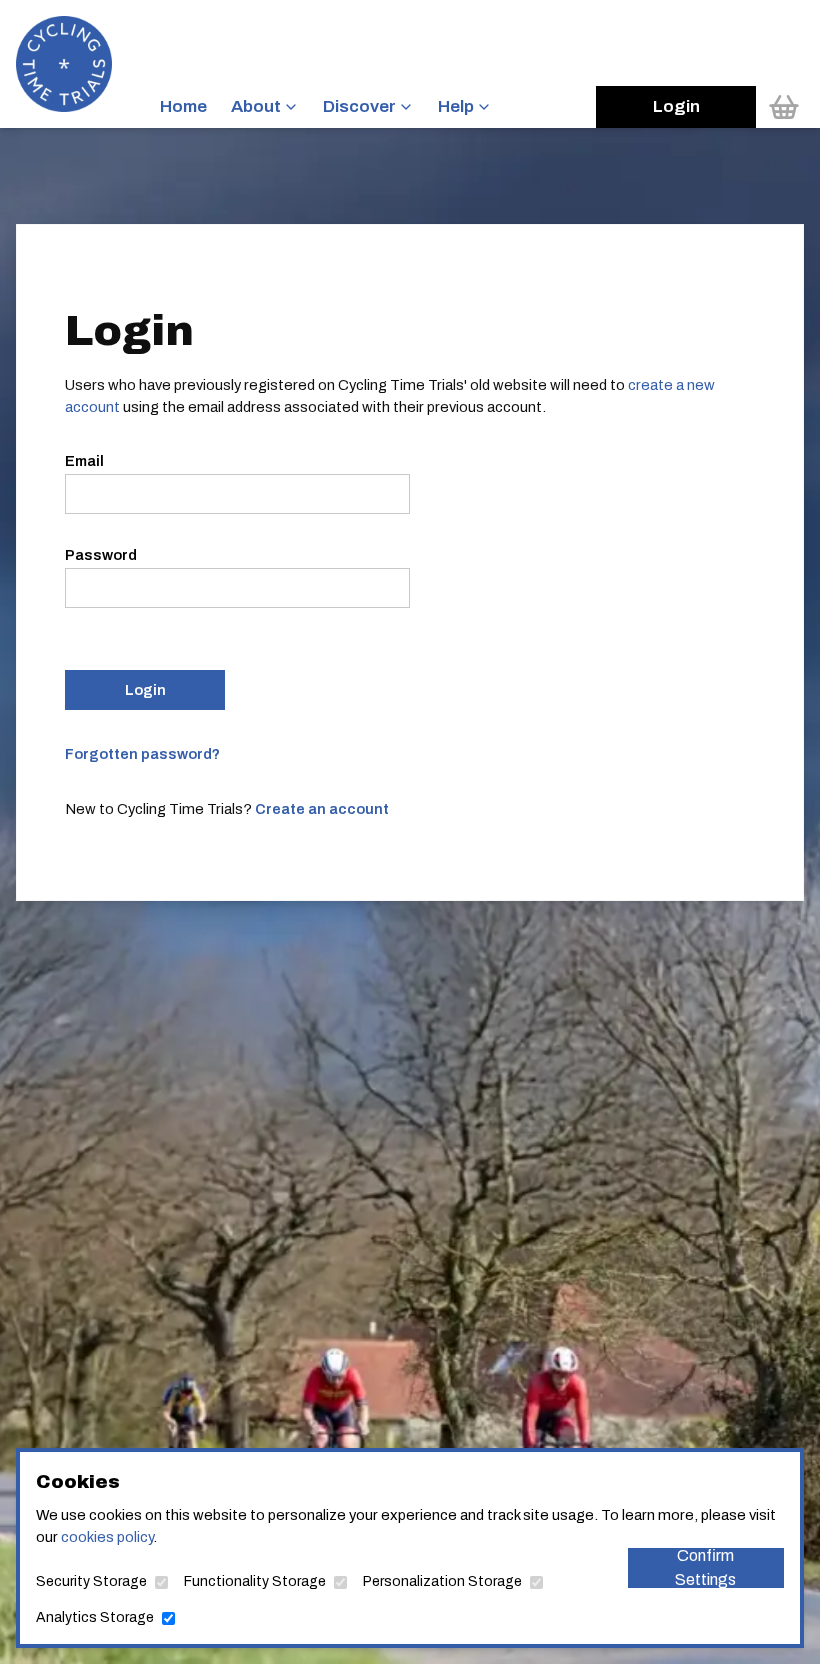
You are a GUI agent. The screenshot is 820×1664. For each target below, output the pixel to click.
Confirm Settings (705, 1568)
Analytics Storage (95, 1617)
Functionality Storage (255, 1581)
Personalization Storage (442, 1581)
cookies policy (107, 1537)
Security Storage (91, 1581)
